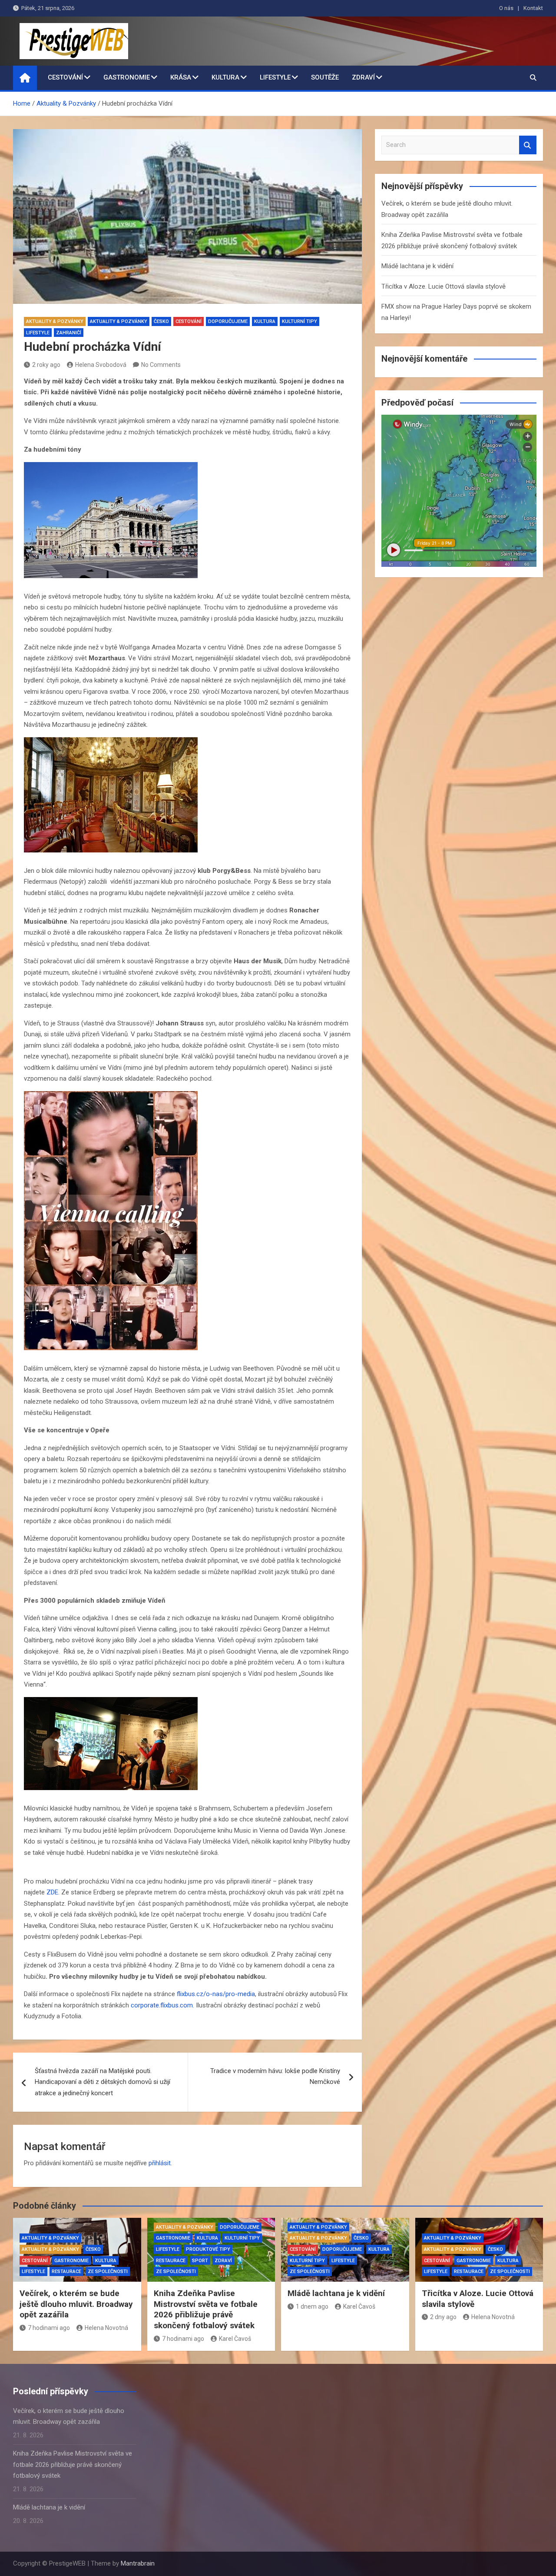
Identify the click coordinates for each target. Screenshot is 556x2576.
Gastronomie (127, 77)
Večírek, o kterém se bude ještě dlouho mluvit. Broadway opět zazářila (76, 2304)
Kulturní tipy (300, 321)
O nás (506, 8)
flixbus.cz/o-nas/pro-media (216, 1994)
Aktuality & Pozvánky (55, 321)
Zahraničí (69, 333)
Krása (181, 77)
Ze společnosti (108, 2271)
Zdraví (363, 77)
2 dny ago (443, 2317)
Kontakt (533, 8)
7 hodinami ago (49, 2328)
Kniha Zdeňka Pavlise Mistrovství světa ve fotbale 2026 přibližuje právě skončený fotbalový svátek (206, 2309)
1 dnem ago (312, 2306)
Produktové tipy (208, 2249)
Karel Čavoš (235, 2339)
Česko (161, 321)
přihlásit (160, 2163)
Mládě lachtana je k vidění (417, 266)
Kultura (225, 77)
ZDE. (53, 1892)
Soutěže (325, 77)
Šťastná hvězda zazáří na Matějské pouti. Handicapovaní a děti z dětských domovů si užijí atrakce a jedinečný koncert (103, 2082)
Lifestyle (275, 77)
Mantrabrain (138, 2563)
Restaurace (66, 2271)
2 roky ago (46, 365)
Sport (200, 2261)
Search (528, 145)
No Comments (161, 365)
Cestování (65, 77)
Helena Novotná (106, 2328)
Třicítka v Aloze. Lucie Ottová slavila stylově (443, 286)
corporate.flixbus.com (162, 2005)
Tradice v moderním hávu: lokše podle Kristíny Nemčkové (275, 2077)
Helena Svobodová (101, 365)
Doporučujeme (228, 321)
